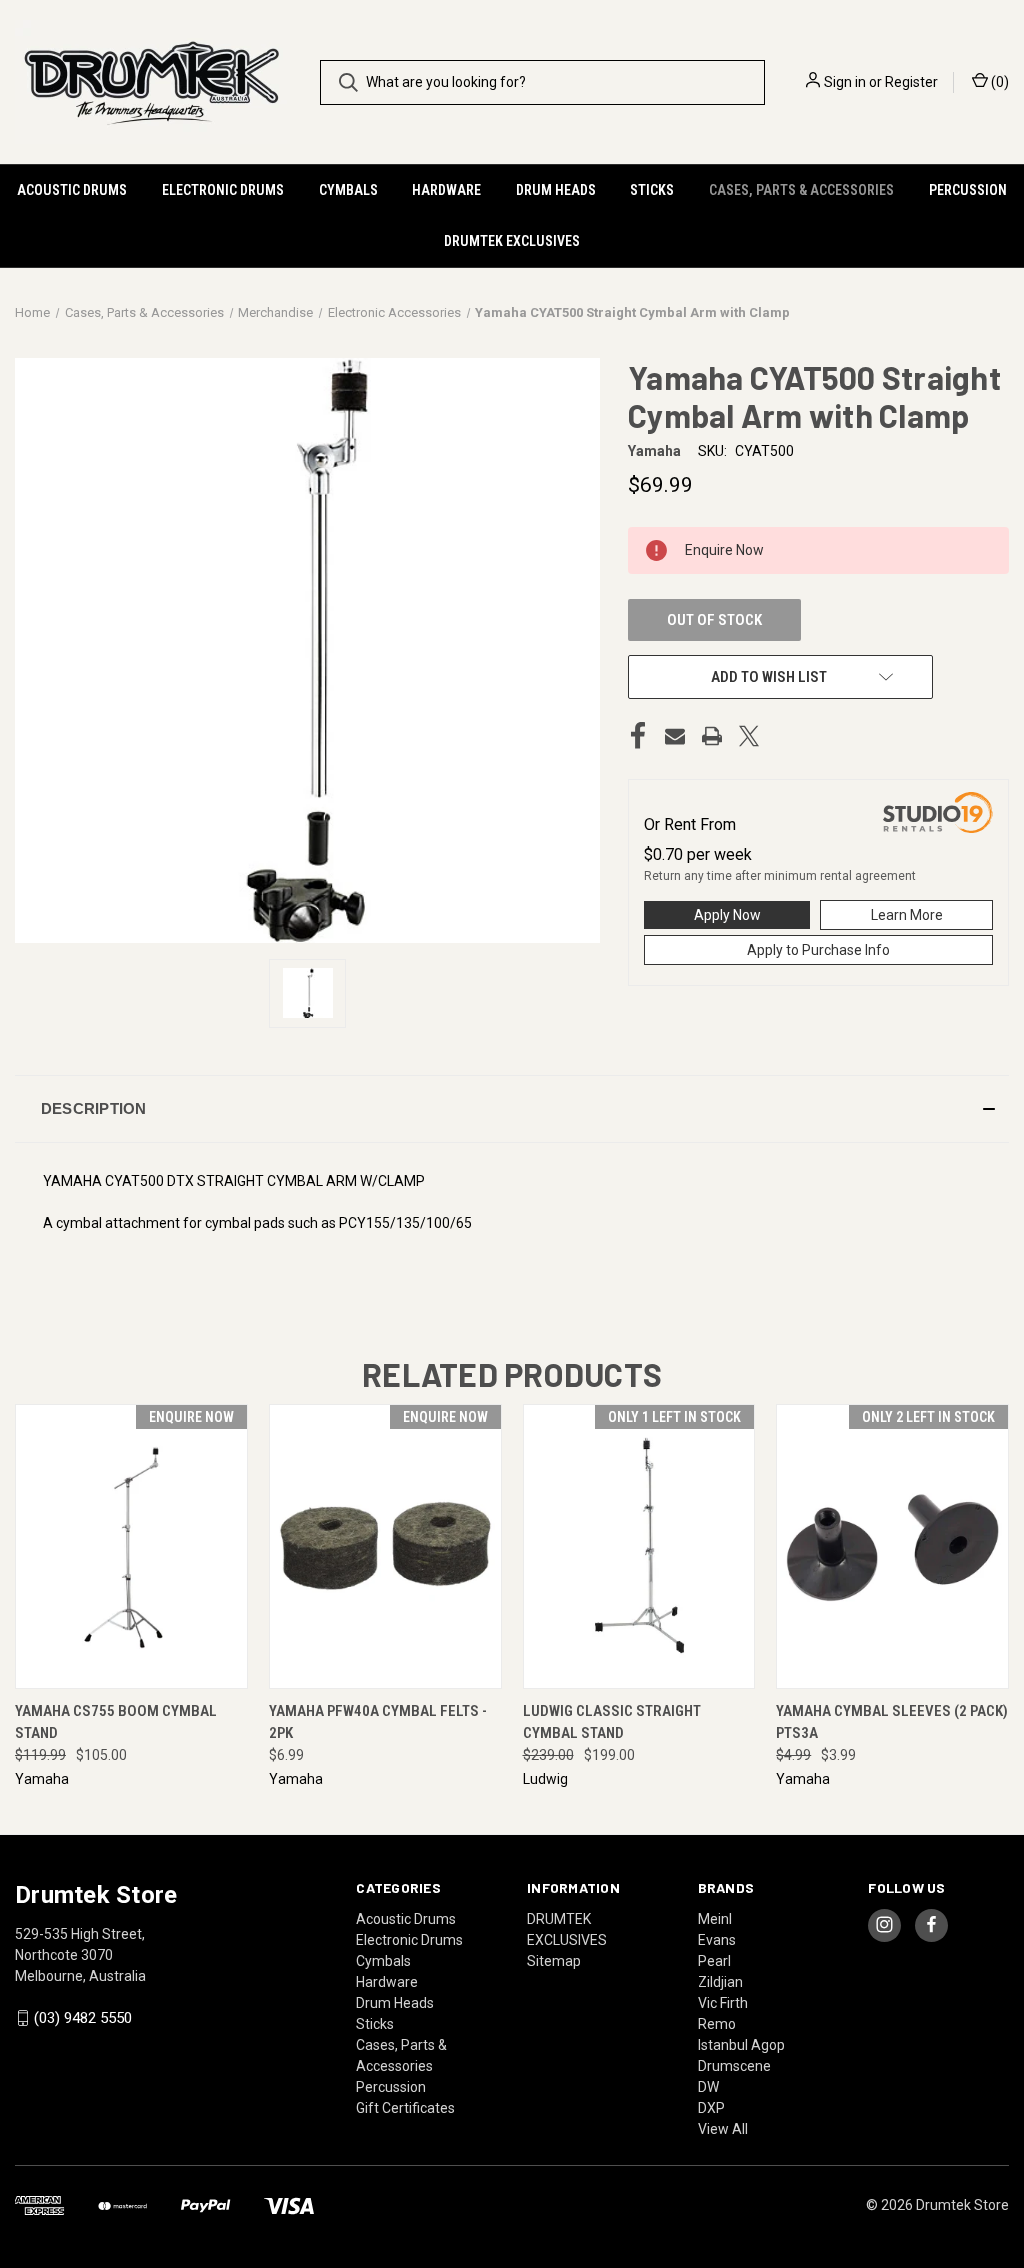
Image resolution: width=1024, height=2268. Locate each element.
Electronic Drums (223, 190)
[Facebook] (638, 736)
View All (723, 2129)
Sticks (652, 190)
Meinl (715, 1919)
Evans (717, 1940)
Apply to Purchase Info (818, 950)
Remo (717, 2024)
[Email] (675, 736)
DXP (711, 2108)
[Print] (712, 736)
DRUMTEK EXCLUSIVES (512, 241)
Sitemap (554, 1961)
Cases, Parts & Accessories (801, 190)
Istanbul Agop (741, 2045)
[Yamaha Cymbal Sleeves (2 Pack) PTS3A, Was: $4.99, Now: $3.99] (892, 1546)
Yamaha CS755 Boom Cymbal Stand (116, 1722)
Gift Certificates (405, 2108)
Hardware (446, 190)
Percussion (968, 190)
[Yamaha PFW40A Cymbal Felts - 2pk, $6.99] (385, 1546)
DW (708, 2087)
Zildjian (720, 1982)
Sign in (845, 82)
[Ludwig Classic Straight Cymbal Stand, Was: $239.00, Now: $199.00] (639, 1546)
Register (911, 82)
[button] (512, 1109)
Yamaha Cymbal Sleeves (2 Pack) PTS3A (892, 1722)
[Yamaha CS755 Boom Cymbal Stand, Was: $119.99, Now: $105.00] (131, 1546)
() (998, 82)
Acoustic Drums (72, 190)
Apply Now (727, 915)
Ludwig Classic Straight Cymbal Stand (612, 1722)
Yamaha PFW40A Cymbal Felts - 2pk (378, 1722)
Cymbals (348, 190)
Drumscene (734, 2066)
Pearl (714, 1961)
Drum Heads (556, 190)
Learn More (907, 915)
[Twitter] (749, 736)
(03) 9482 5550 (83, 2018)
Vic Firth (723, 2003)
